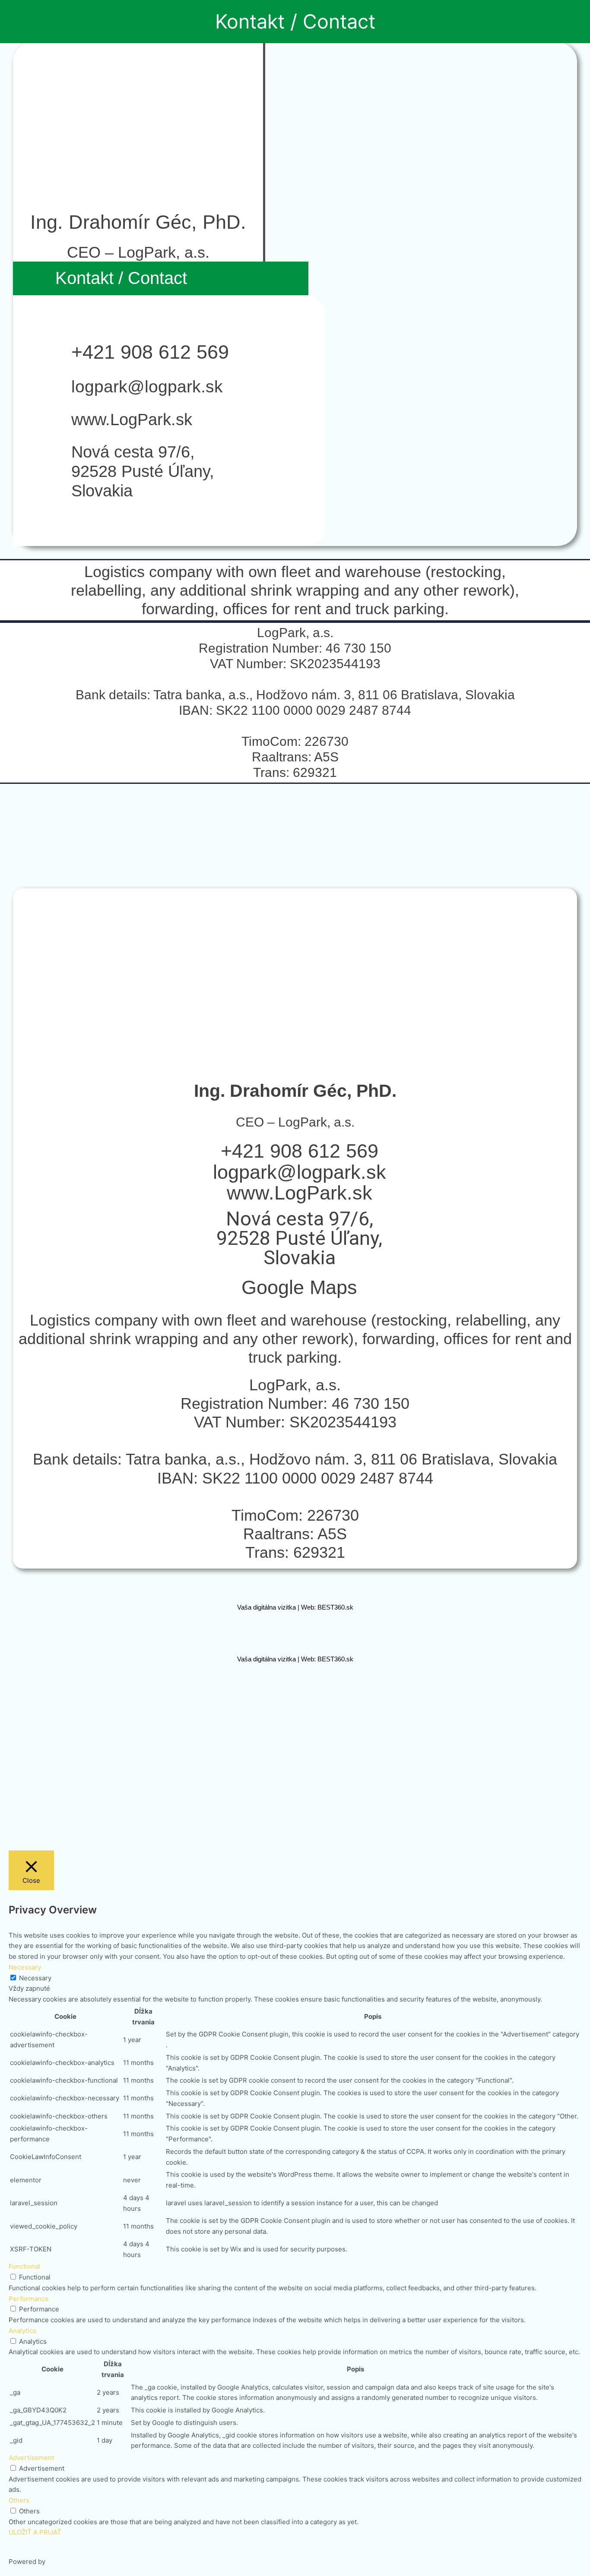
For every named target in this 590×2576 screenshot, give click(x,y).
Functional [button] (24, 2266)
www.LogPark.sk (132, 420)
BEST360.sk (335, 1607)
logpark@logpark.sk (147, 387)
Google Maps (299, 1287)
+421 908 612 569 (150, 352)
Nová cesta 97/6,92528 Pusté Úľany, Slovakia (143, 471)
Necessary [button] (25, 1967)
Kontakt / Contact (295, 21)
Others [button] (19, 2500)
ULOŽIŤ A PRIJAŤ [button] (35, 2532)
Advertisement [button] (31, 2458)
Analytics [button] (22, 2331)
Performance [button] (29, 2299)
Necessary (35, 1978)
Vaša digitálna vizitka (266, 1607)
